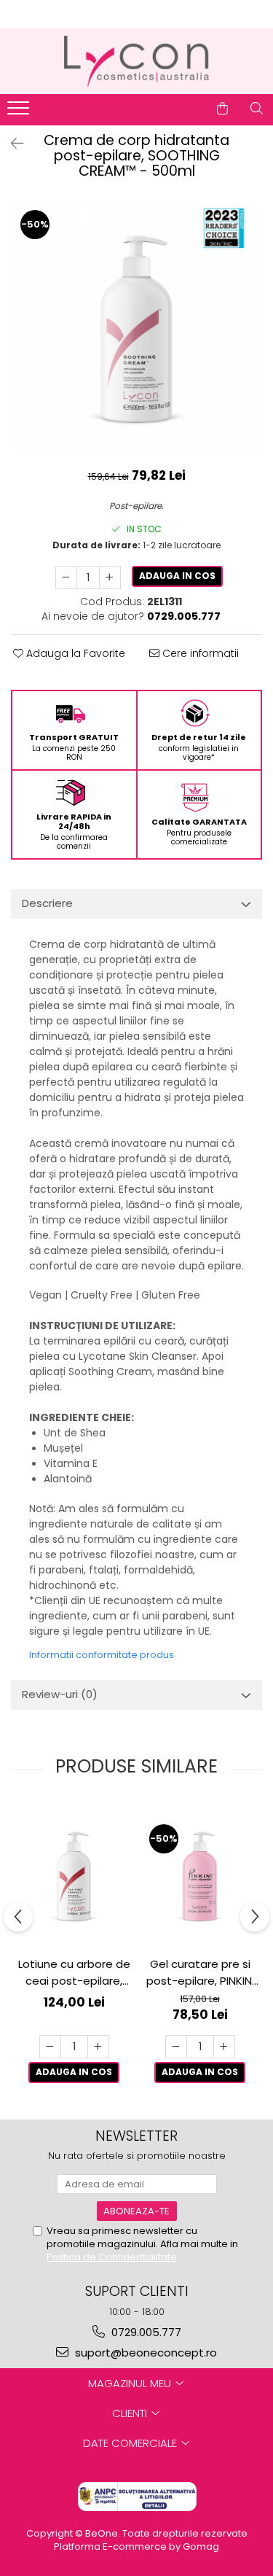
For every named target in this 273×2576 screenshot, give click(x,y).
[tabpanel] (136, 326)
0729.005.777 (145, 2332)
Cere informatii (199, 653)
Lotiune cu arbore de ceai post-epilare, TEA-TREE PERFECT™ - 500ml (74, 1973)
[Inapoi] (11, 144)
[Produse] (20, 112)
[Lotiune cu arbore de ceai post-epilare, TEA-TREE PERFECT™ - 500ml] (74, 1875)
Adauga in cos (177, 576)
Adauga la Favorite (74, 653)
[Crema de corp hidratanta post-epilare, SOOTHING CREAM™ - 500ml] (136, 326)
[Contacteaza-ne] (186, 109)
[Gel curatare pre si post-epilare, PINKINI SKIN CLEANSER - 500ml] (200, 1875)
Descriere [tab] (47, 903)
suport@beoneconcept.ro (145, 2353)
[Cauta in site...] (257, 109)
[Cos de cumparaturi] (222, 109)
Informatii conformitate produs (102, 1655)
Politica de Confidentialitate (112, 2257)
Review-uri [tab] (60, 1694)
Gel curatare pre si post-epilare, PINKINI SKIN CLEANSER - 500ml (200, 1973)
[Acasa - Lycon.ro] (137, 61)
